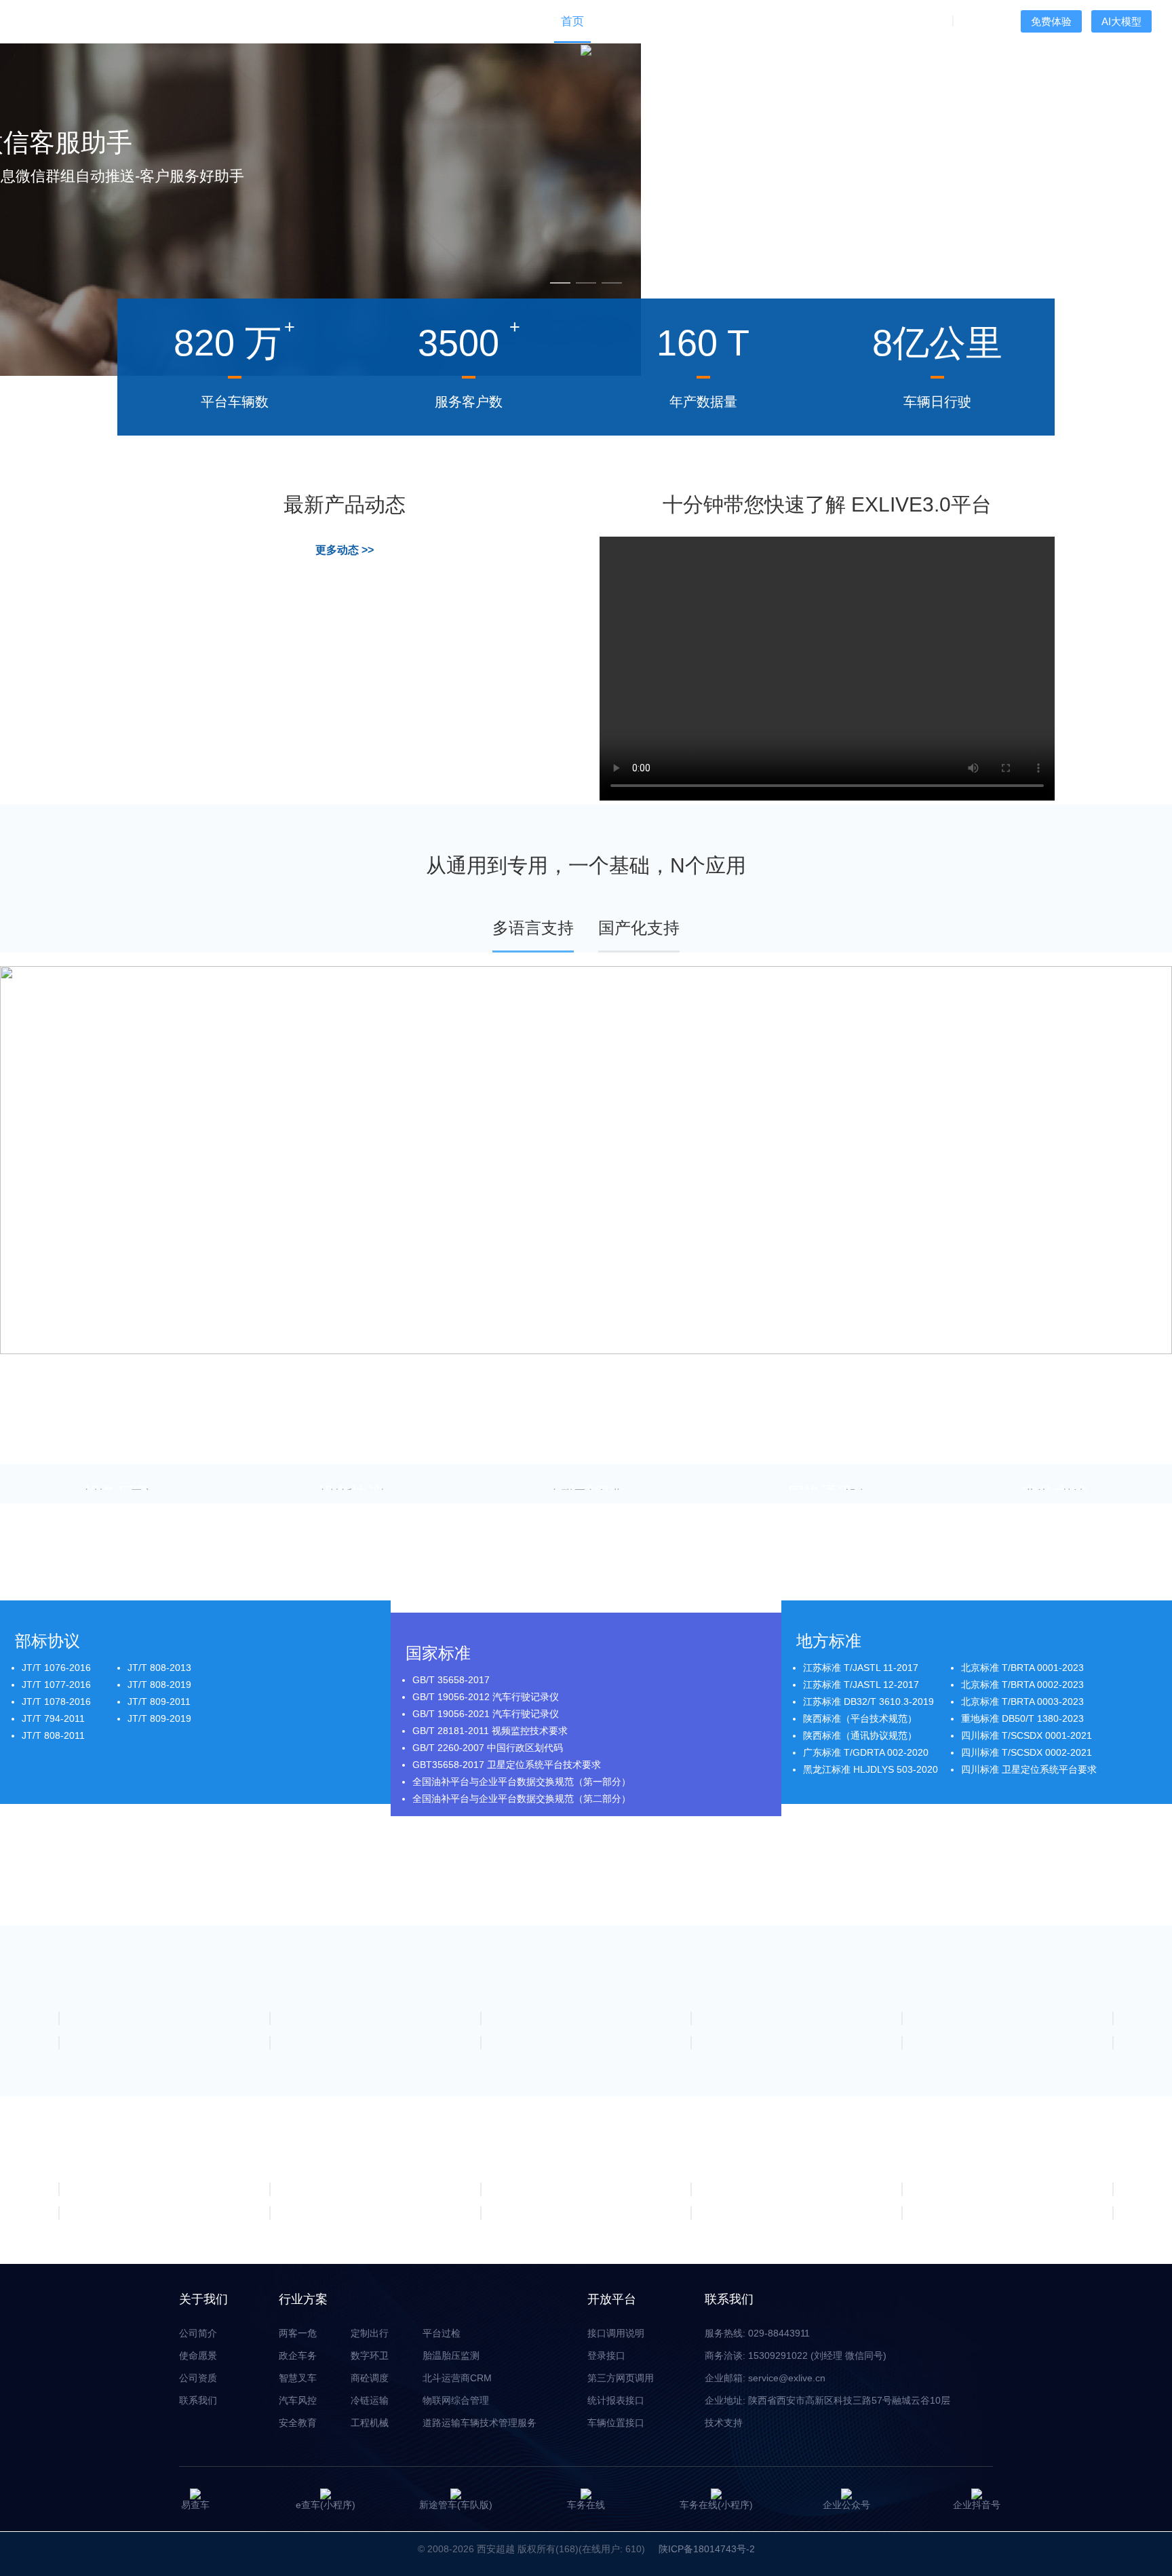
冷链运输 (370, 2400)
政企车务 (298, 2356)
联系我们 (198, 2400)
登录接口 (606, 2356)
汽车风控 (298, 2400)
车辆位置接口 (616, 2423)
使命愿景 (198, 2356)
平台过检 (442, 2333)
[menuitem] (620, 21)
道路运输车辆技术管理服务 (480, 2423)
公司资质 (198, 2378)
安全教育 (298, 2423)
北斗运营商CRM (457, 2378)
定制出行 (370, 2333)
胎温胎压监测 (451, 2356)
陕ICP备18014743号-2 (707, 2549)
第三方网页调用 (621, 2378)
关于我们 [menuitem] (918, 21)
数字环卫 (370, 2356)
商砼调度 (370, 2378)
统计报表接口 (616, 2400)
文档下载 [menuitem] (799, 21)
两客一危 (298, 2333)
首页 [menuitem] (572, 21)
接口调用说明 (616, 2333)
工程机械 (370, 2423)
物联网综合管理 (456, 2400)
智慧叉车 (298, 2378)
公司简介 (198, 2333)
